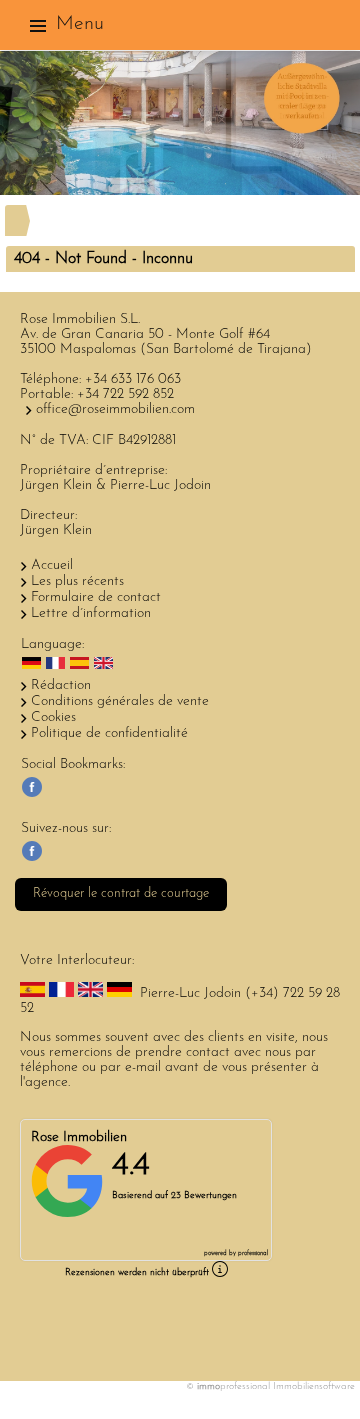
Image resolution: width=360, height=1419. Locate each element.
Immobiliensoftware (314, 1386)
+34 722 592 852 (125, 394)
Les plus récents (77, 581)
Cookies (53, 717)
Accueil (52, 565)
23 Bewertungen (204, 1195)
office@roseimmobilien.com (115, 409)
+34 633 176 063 (133, 379)
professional (253, 1253)
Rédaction (61, 685)
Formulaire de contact (96, 597)
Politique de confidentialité (109, 733)
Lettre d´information (91, 613)
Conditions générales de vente (120, 701)
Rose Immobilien (79, 1137)
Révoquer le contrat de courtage (121, 893)
